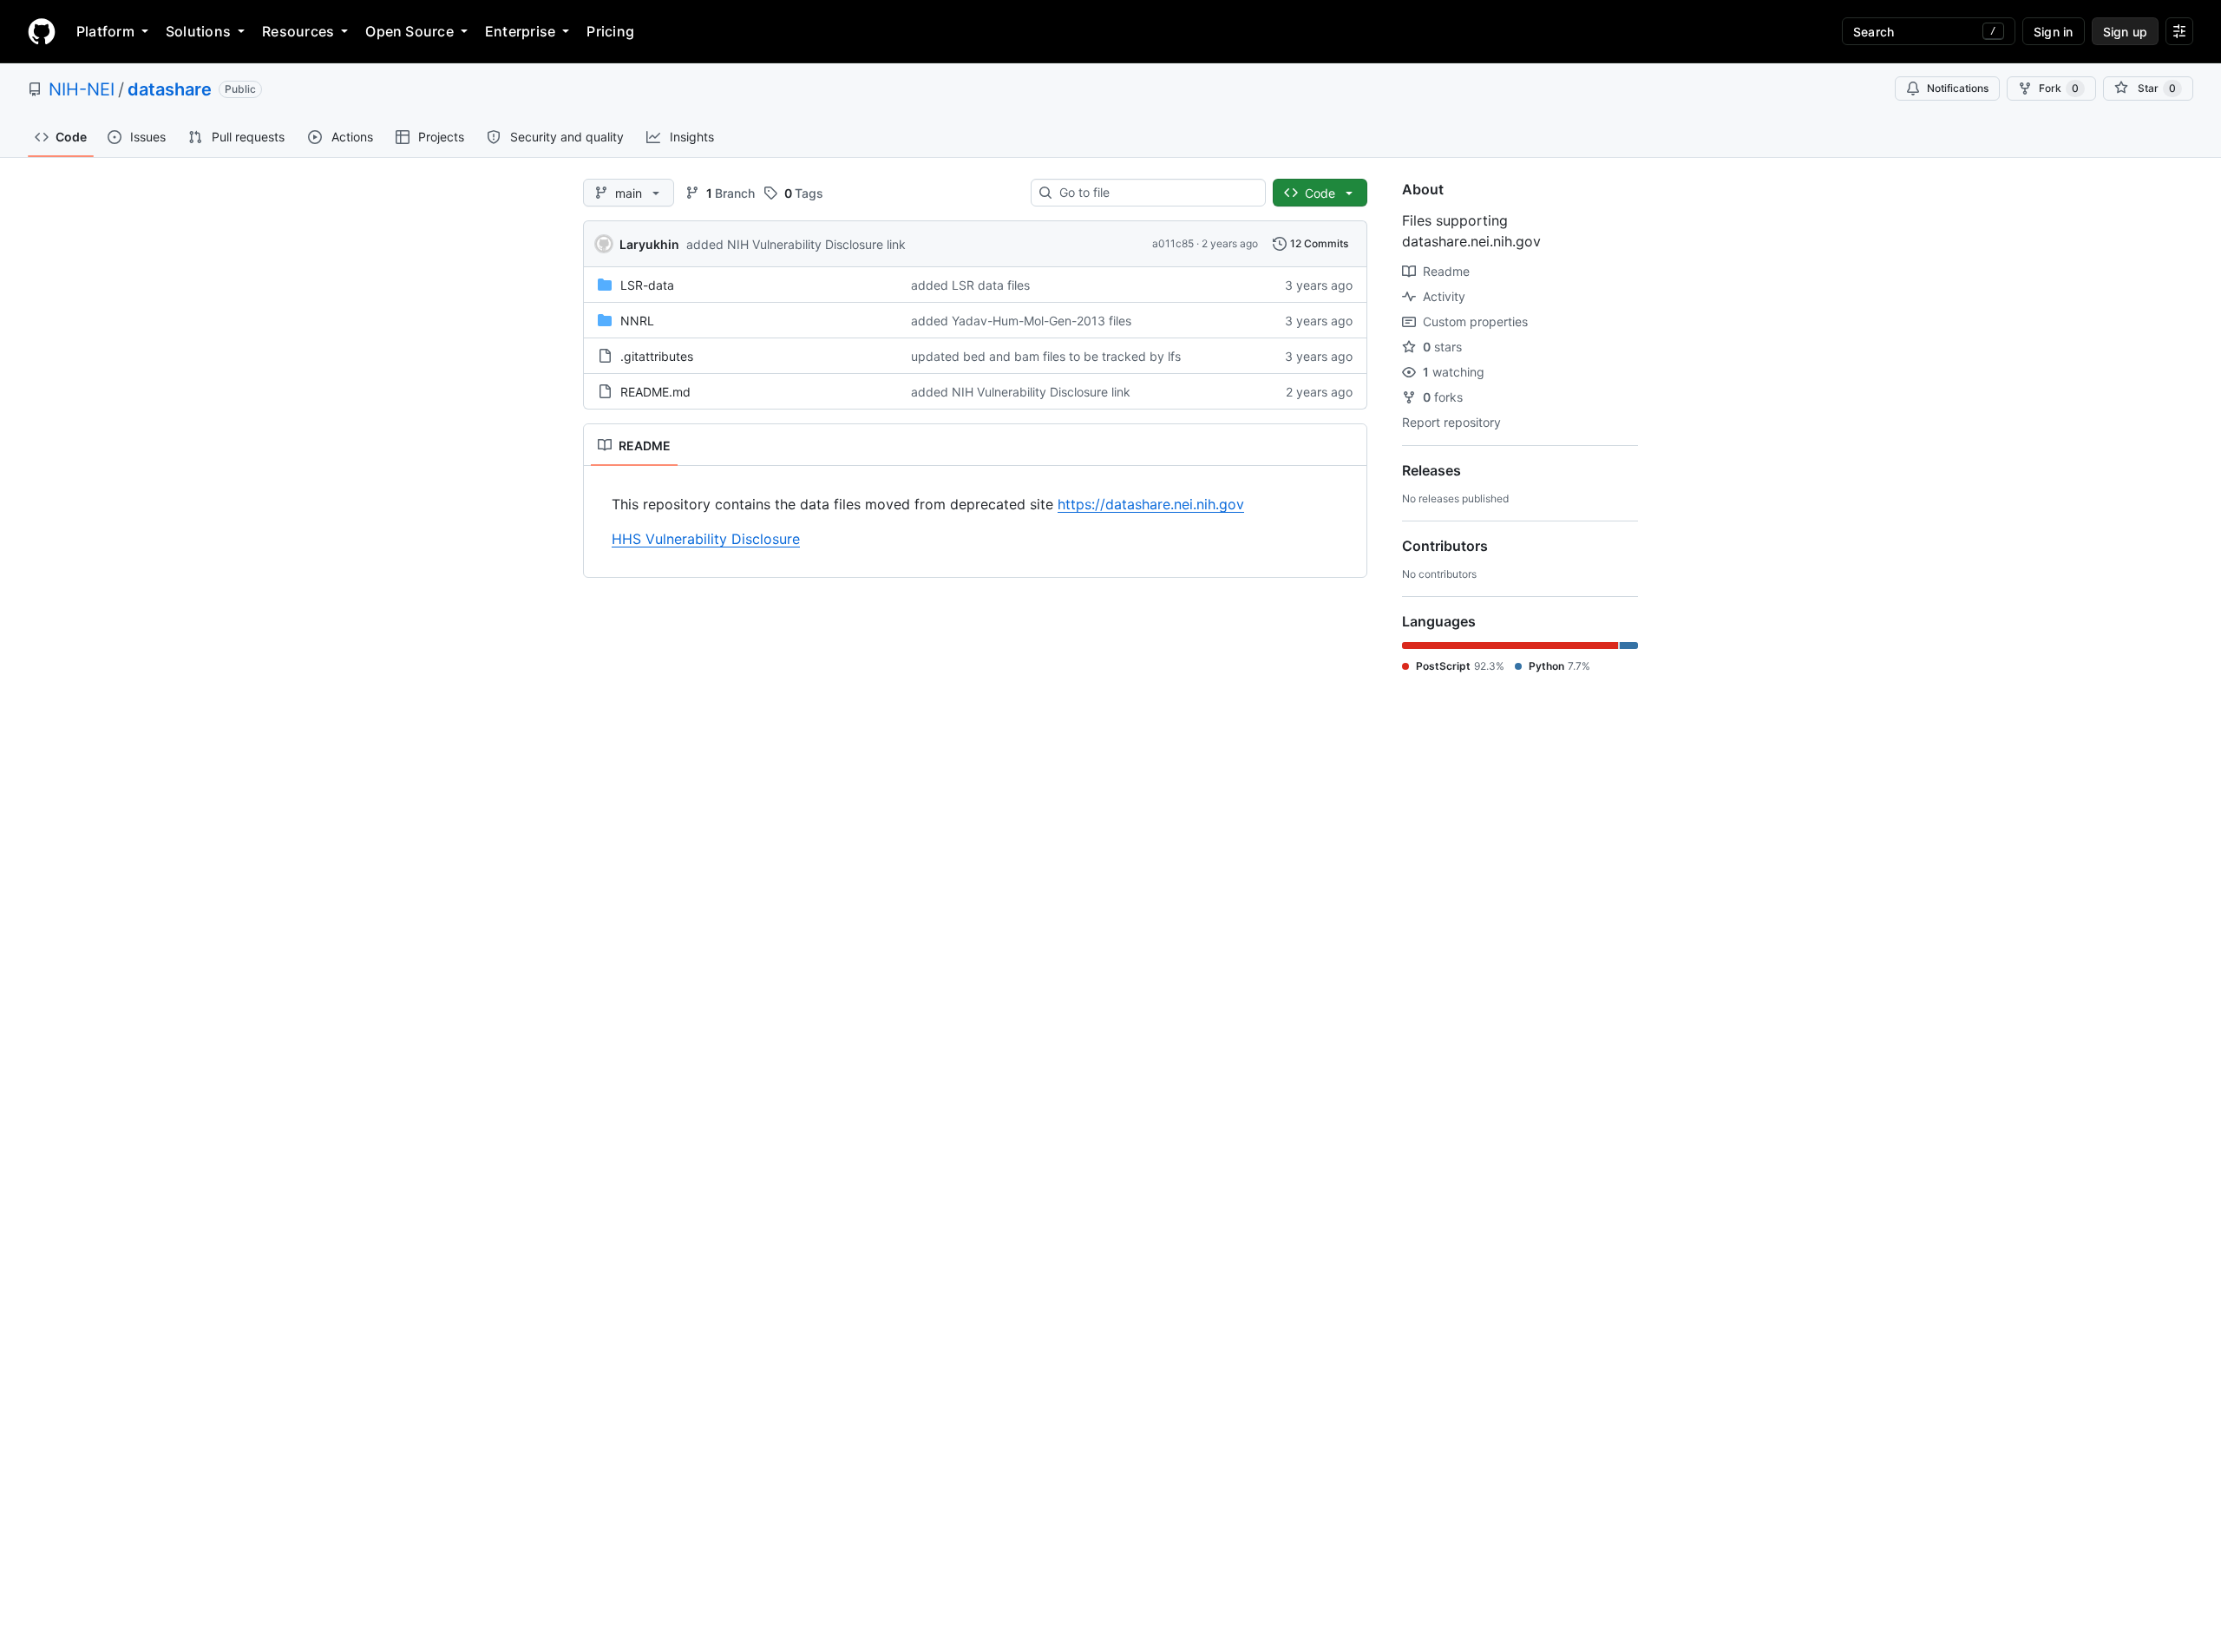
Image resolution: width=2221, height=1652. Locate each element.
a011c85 (1173, 243)
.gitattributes (657, 356)
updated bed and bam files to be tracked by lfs (1046, 356)
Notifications (1958, 88)
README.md (655, 392)
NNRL (637, 321)
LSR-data (647, 285)
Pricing (610, 31)
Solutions (198, 31)
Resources (298, 31)
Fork (2059, 88)
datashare (170, 89)
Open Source (409, 31)
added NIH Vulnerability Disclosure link (796, 244)
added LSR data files (970, 285)
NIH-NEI (82, 89)
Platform (105, 31)
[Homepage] (42, 31)
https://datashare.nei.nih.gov (1151, 504)
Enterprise (520, 31)
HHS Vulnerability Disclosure (706, 539)
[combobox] (1155, 193)
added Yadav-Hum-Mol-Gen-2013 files (1021, 321)
